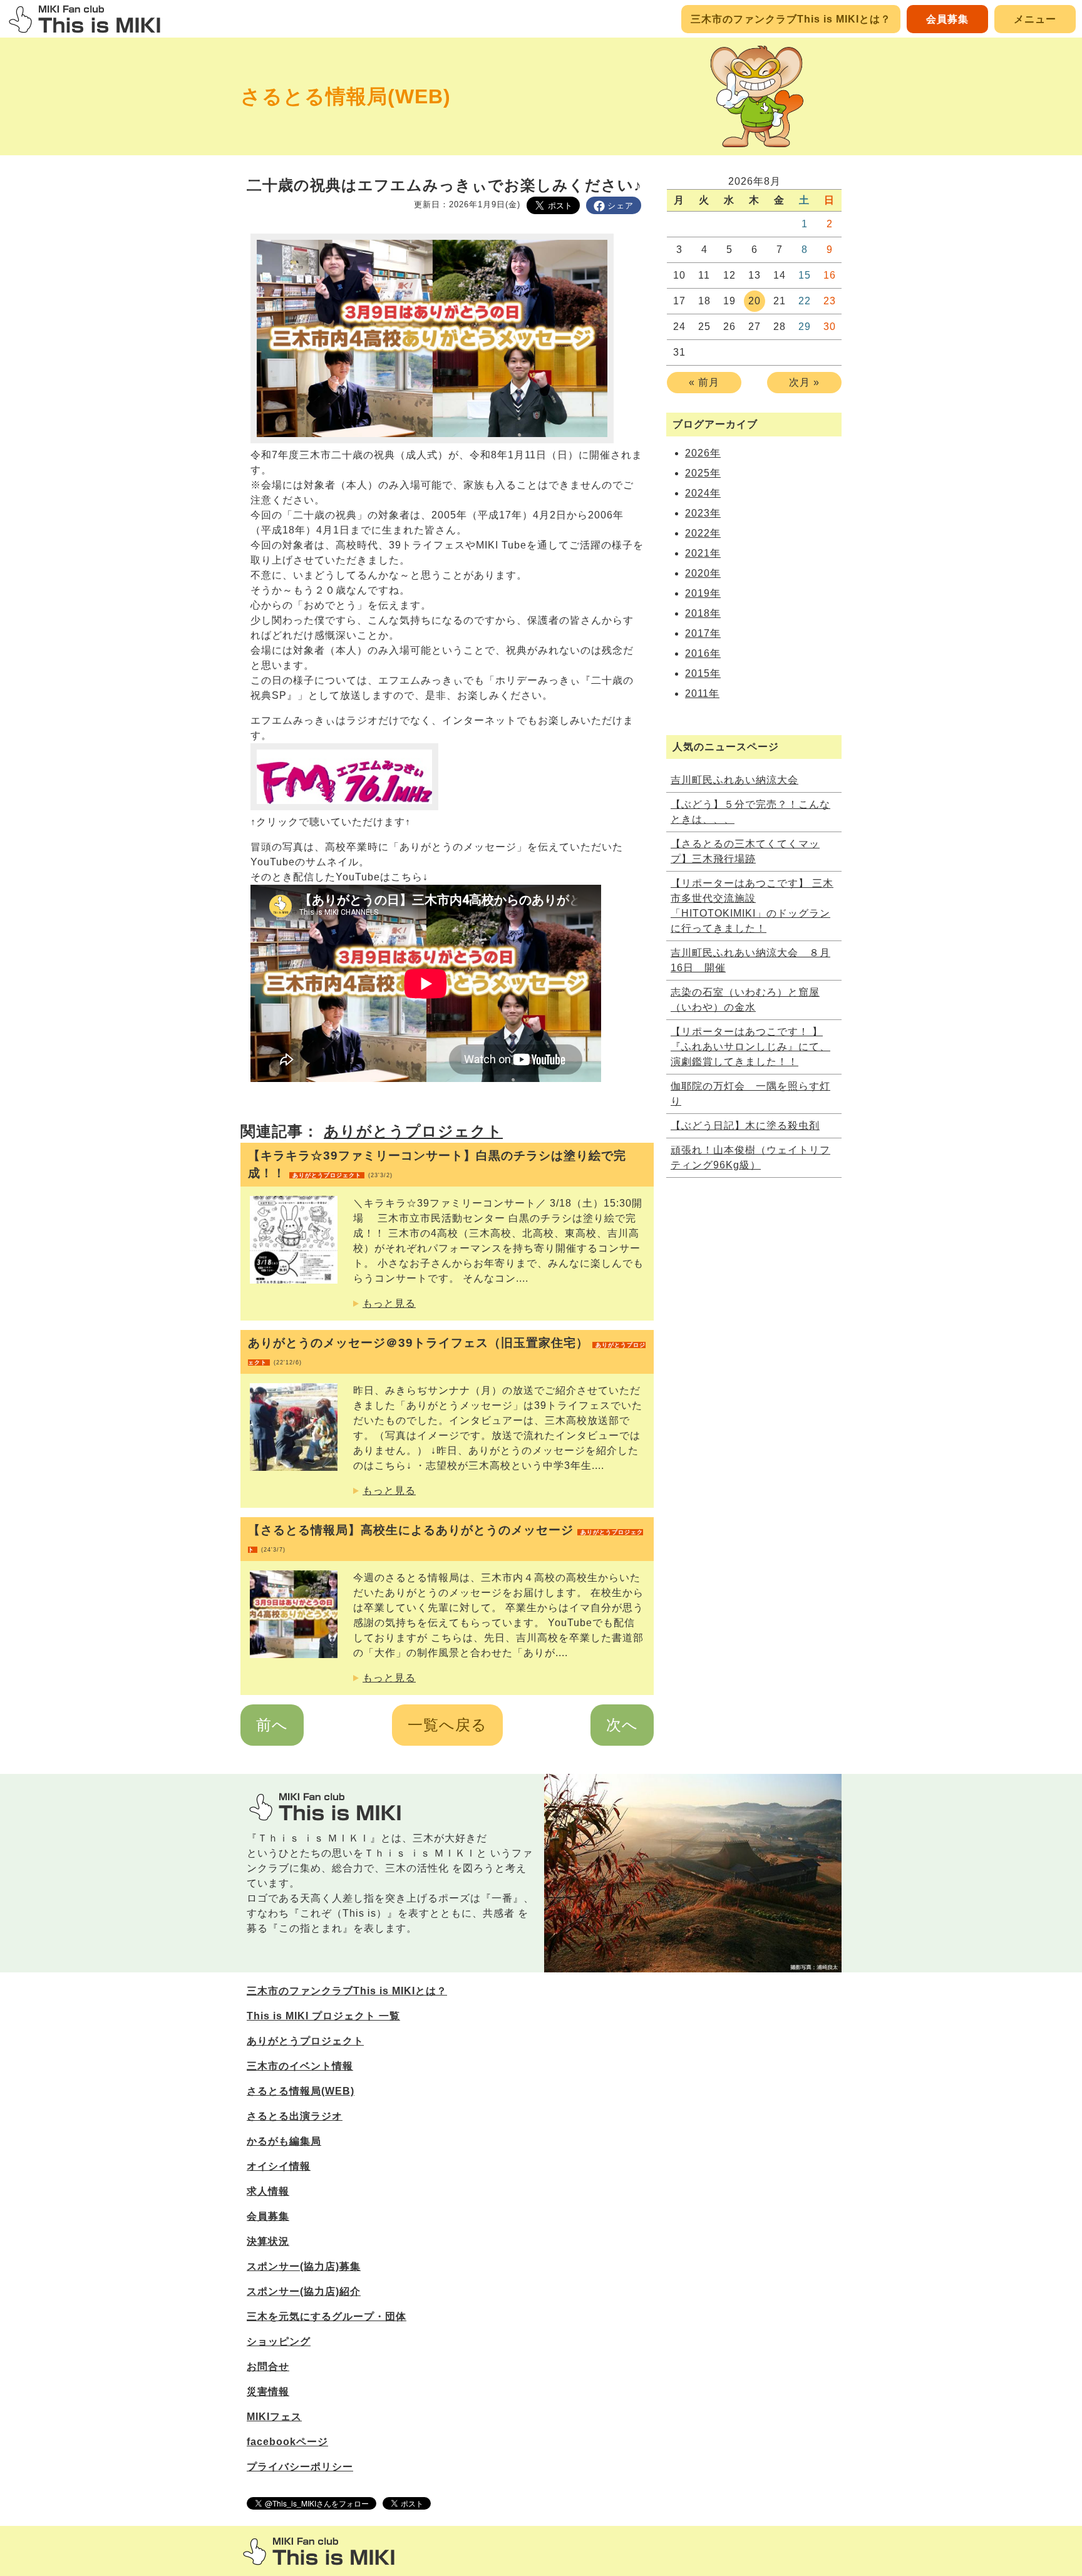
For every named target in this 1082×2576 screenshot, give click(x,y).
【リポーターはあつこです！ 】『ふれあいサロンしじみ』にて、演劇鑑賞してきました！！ (750, 1047)
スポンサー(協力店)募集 (304, 2266)
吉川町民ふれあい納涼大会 (734, 780)
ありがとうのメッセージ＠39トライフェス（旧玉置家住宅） (447, 1351)
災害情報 (268, 2392)
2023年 (703, 513)
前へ (272, 1725)
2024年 (703, 493)
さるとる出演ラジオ (295, 2116)
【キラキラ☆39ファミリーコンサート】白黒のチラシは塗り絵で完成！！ (437, 1164)
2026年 (703, 453)
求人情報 (268, 2191)
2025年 (703, 473)
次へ (622, 1725)
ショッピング (279, 2342)
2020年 (703, 573)
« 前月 (704, 382)
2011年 (702, 693)
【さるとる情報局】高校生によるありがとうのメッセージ (446, 1538)
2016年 (703, 653)
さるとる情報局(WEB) (346, 96)
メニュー (1035, 19)
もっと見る (389, 1303)
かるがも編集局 (284, 2141)
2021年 (703, 553)
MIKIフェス (274, 2417)
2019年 (703, 593)
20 (755, 301)
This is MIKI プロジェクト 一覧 (323, 2016)
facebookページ (287, 2442)
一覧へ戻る (447, 1725)
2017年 (703, 633)
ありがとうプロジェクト (413, 1131)
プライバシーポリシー (300, 2467)
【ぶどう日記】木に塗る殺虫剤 (745, 1126)
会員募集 (947, 19)
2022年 (703, 533)
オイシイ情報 (279, 2166)
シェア (621, 206)
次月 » (804, 382)
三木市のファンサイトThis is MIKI (319, 2551)
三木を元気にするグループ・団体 (327, 2316)
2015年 (703, 673)
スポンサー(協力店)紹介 (304, 2291)
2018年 (703, 613)
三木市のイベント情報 (300, 2066)
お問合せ (268, 2367)
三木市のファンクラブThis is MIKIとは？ (791, 19)
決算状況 (268, 2241)
